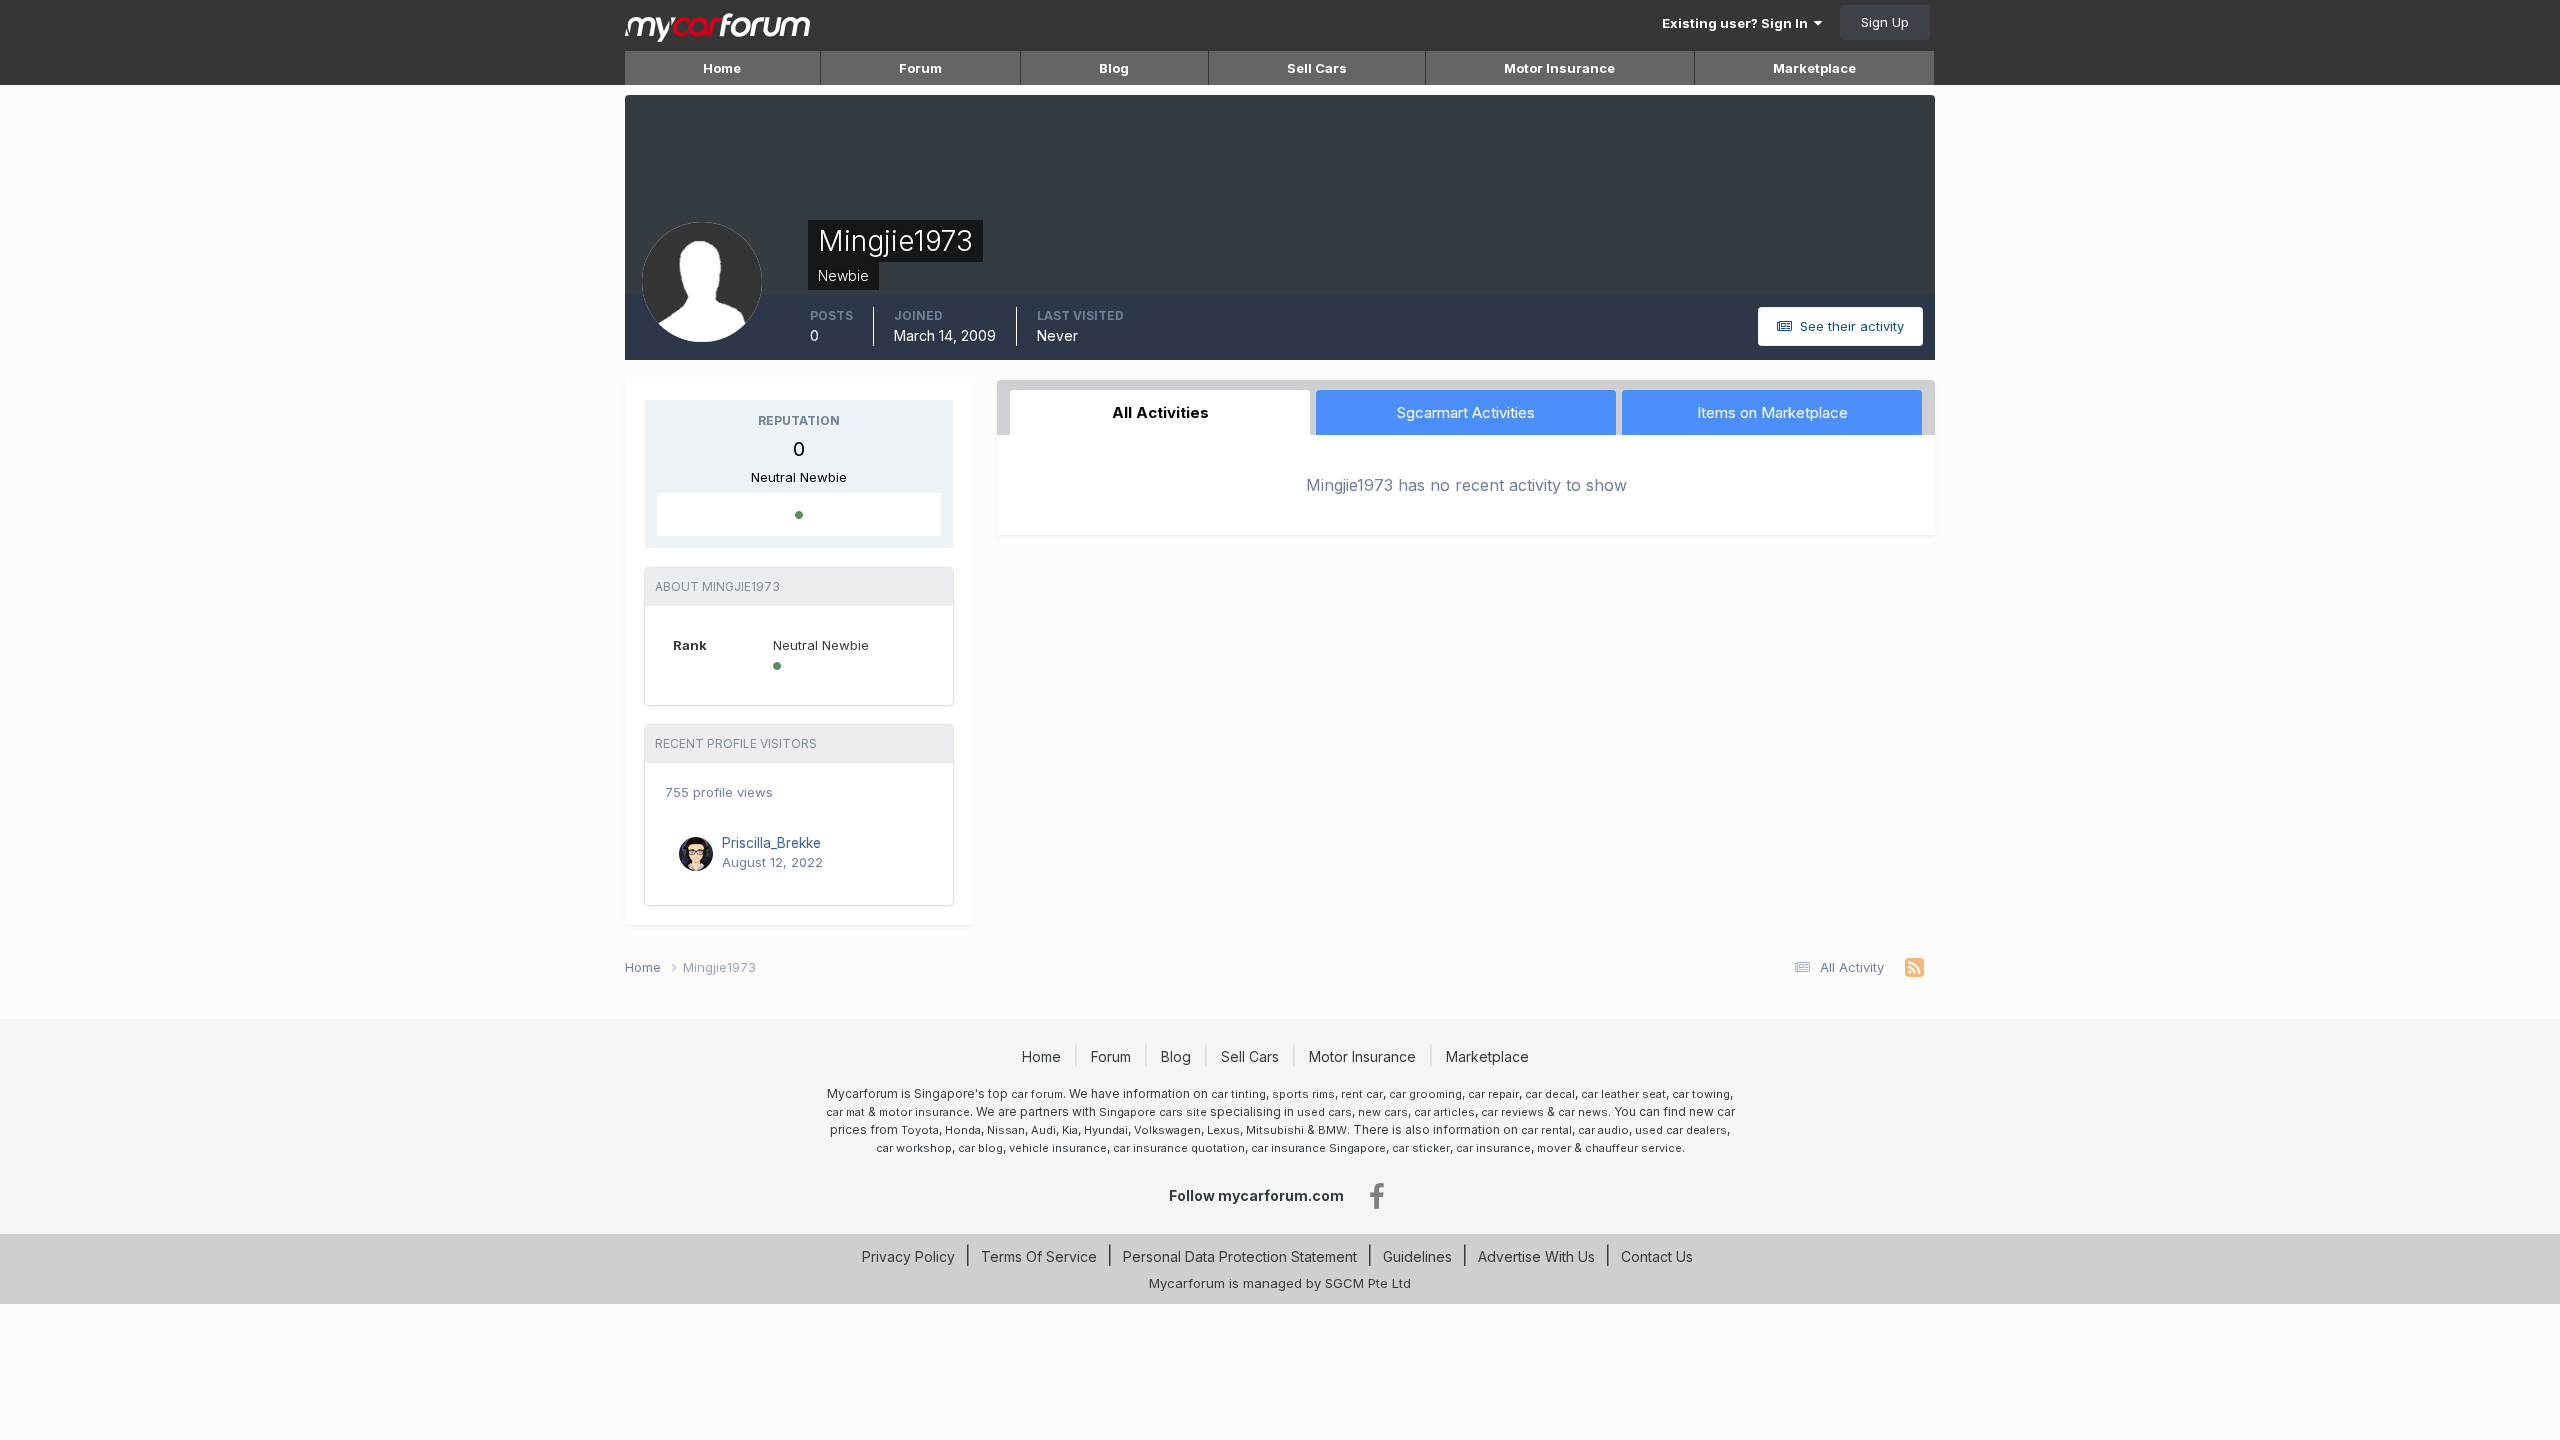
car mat (845, 1112)
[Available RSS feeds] (1914, 968)
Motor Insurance (1559, 68)
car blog (980, 1148)
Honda (963, 1130)
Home (722, 68)
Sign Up (1885, 22)
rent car (1362, 1094)
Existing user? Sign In (1738, 23)
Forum (920, 68)
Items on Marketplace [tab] (1772, 412)
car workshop (914, 1148)
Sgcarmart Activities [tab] (1466, 412)
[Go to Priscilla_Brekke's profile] (696, 854)
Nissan (1006, 1130)
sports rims (1303, 1094)
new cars (1383, 1112)
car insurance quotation (1179, 1148)
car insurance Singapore (1318, 1148)
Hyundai (1106, 1130)
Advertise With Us (1536, 1256)
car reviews (1512, 1112)
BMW (1332, 1130)
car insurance (1493, 1148)
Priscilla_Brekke (771, 843)
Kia (1070, 1130)
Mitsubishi (1275, 1130)
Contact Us (1657, 1256)
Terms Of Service (1039, 1256)
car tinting (1238, 1094)
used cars (1324, 1112)
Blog (1114, 68)
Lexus (1223, 1130)
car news (1583, 1112)
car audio (1603, 1130)
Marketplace (1814, 68)
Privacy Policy (908, 1256)
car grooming (1425, 1094)
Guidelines (1417, 1256)
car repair (1493, 1094)
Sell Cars (1317, 68)
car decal (1550, 1094)
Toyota (920, 1130)
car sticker (1421, 1148)
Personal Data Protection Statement (1240, 1256)
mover (1554, 1148)
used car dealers (1681, 1130)
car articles (1444, 1112)
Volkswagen (1167, 1130)
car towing (1701, 1094)
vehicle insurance (1058, 1148)
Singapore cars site (1153, 1112)
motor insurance (924, 1112)
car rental (1546, 1130)
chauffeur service (1633, 1148)
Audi (1043, 1130)
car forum (1037, 1094)
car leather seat (1623, 1094)
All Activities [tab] (1160, 412)
